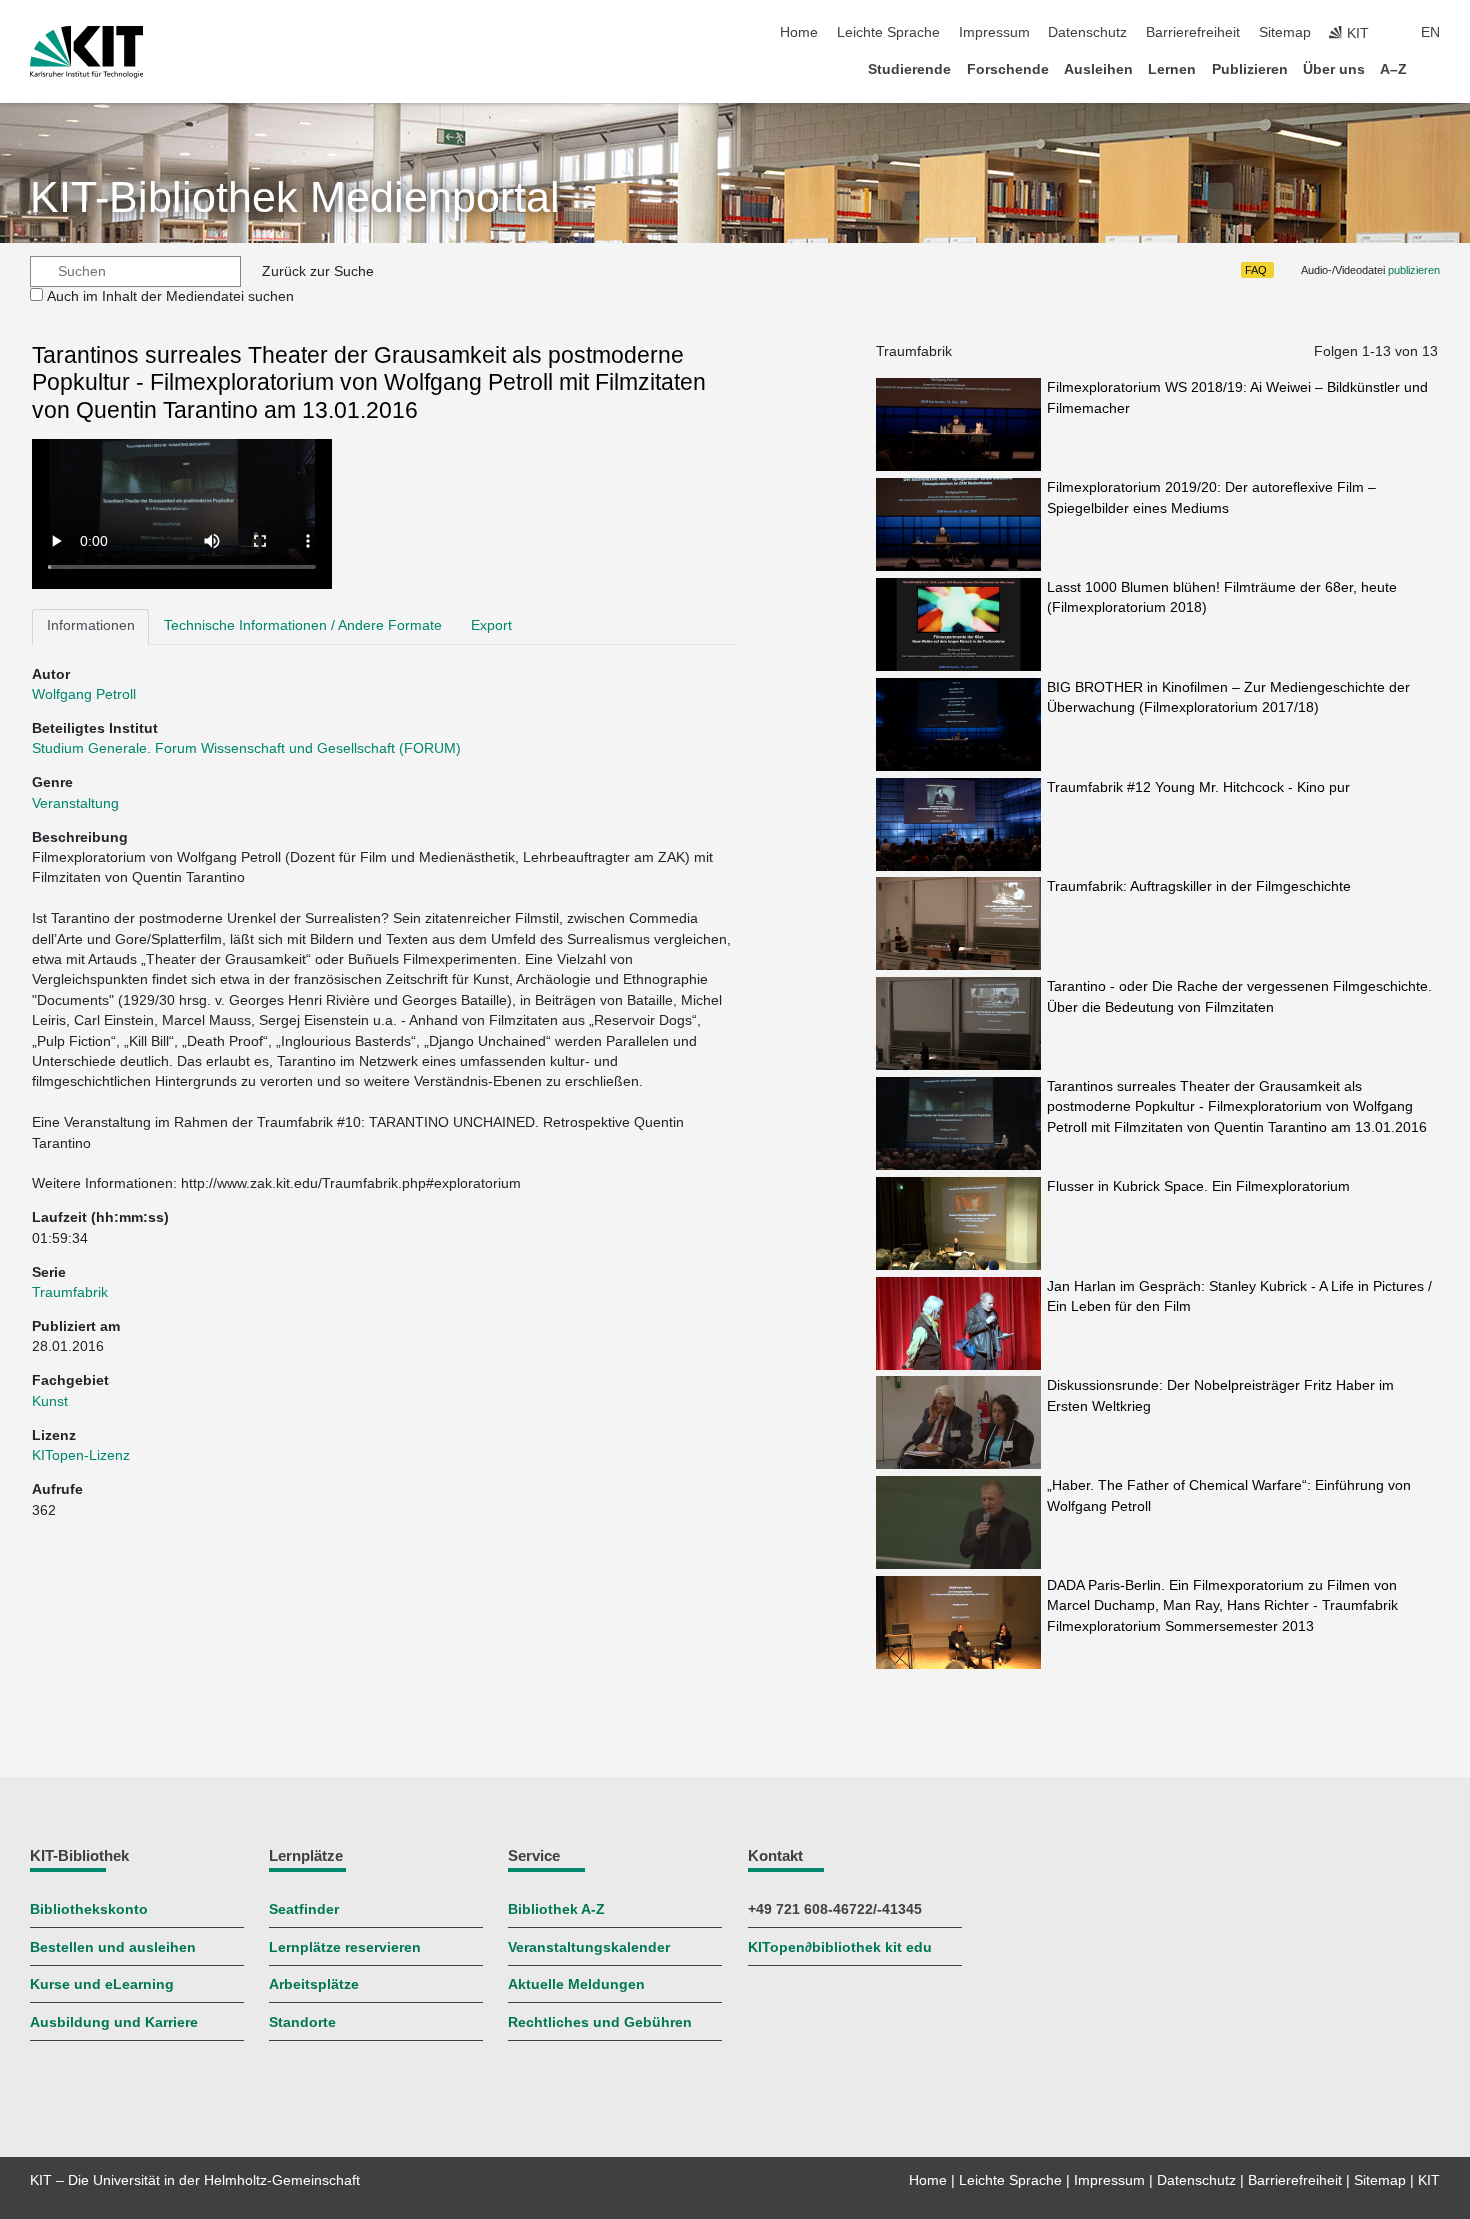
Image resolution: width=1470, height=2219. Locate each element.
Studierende (909, 69)
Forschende (1008, 69)
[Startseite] (1434, 68)
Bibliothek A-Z (556, 1909)
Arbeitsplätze (314, 1984)
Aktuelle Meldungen (576, 1984)
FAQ (1256, 270)
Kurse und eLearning (102, 1984)
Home (799, 32)
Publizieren (1250, 69)
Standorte (302, 2022)
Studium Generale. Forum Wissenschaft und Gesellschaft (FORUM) (246, 748)
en (1430, 32)
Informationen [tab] (91, 625)
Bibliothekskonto (89, 1909)
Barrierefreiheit (1193, 32)
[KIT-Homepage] (86, 52)
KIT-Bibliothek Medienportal (295, 197)
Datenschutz (1087, 32)
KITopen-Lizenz (81, 1455)
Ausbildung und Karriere (114, 2022)
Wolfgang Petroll (84, 694)
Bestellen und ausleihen (113, 1947)
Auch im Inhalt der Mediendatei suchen (170, 296)
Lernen (1172, 69)
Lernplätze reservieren (345, 1947)
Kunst (50, 1401)
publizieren (1414, 270)
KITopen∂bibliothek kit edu (840, 1947)
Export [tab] (491, 625)
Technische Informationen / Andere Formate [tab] (303, 625)
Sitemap (1285, 32)
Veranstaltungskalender (589, 1947)
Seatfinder (304, 1909)
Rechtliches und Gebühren (600, 2022)
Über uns (1334, 69)
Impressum (994, 32)
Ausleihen (1098, 69)
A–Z (1393, 69)
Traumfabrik (70, 1292)
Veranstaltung (75, 803)
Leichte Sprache (888, 32)
